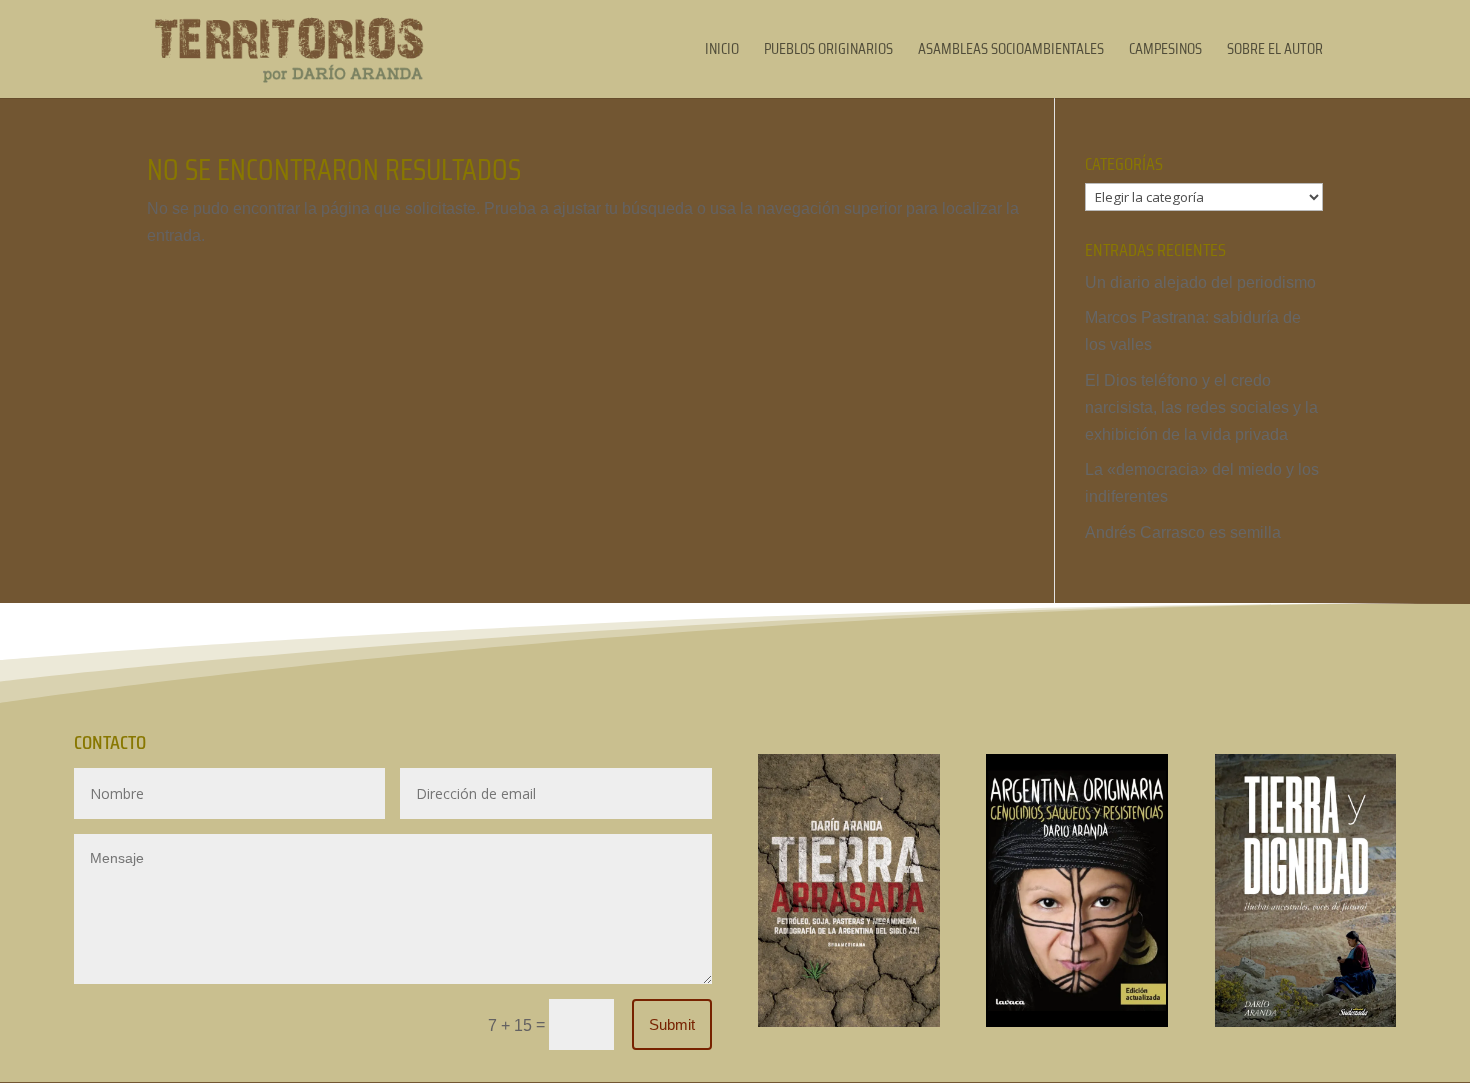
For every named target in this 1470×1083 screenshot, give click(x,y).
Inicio (722, 51)
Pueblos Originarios (828, 51)
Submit (672, 1024)
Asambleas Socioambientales (1011, 51)
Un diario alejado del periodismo (1200, 282)
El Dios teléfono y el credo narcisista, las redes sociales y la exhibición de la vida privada (1201, 407)
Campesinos (1165, 51)
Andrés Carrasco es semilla (1183, 532)
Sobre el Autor (1275, 51)
